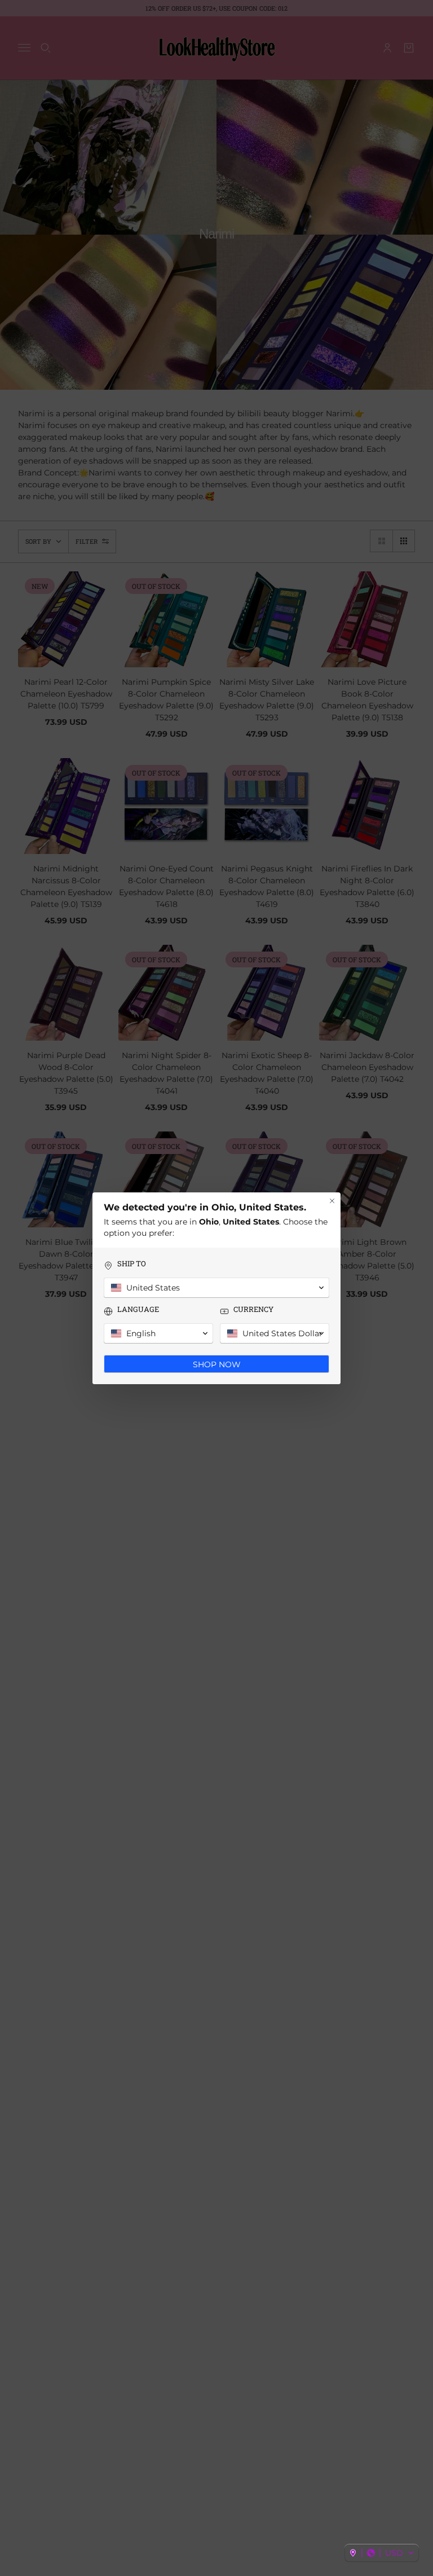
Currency (253, 1309)
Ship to (132, 1264)
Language (138, 1309)
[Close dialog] (332, 1201)
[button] (382, 2553)
